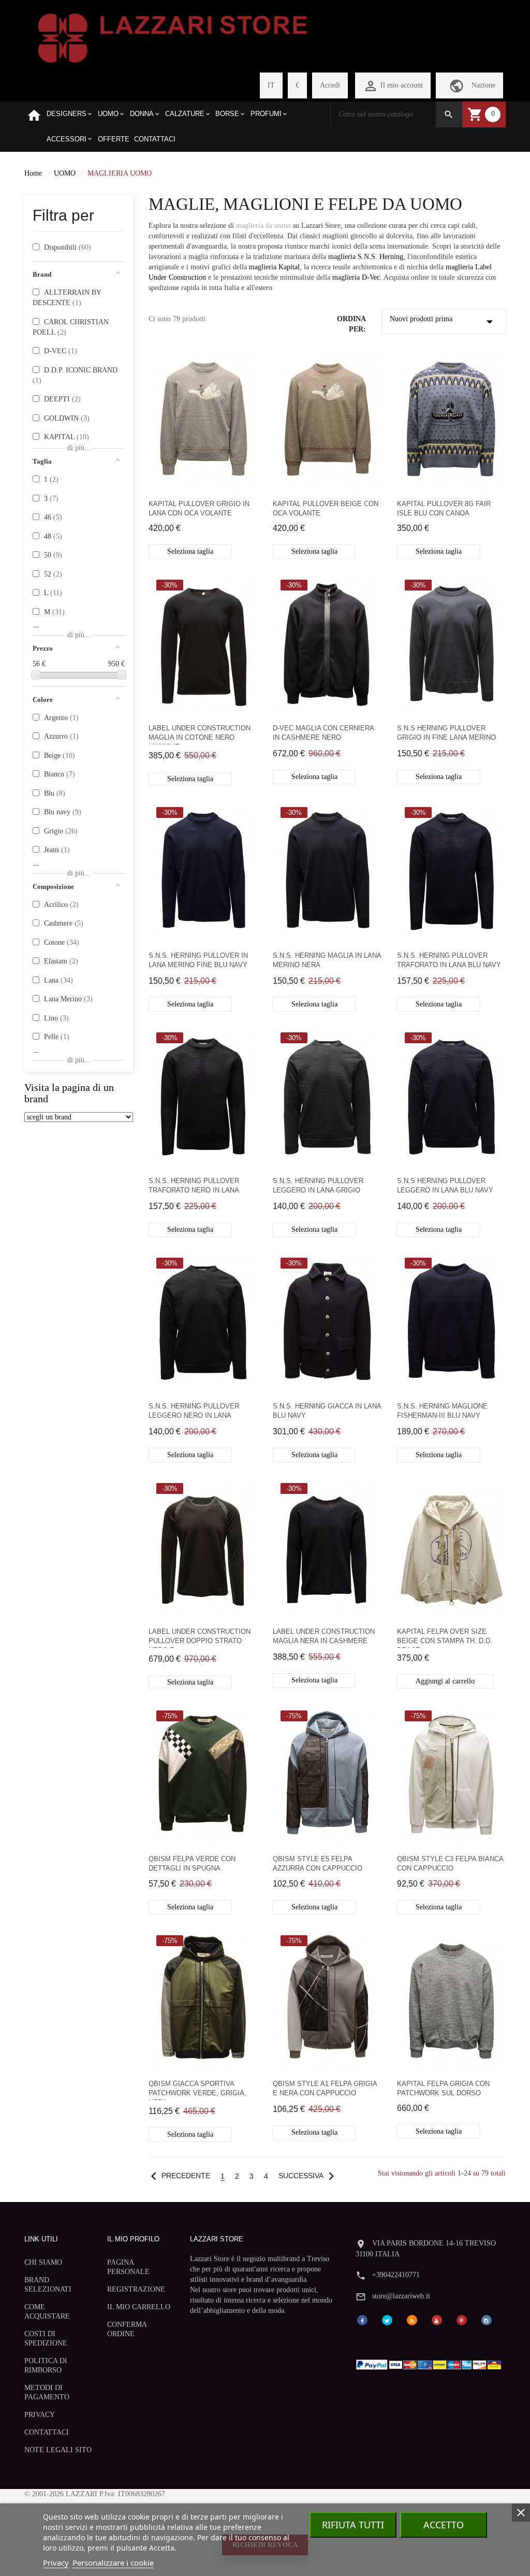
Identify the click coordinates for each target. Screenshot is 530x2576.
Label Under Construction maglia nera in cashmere (324, 1636)
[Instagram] (487, 2320)
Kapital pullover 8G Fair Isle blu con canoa (444, 508)
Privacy (56, 2563)
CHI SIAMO (43, 2262)
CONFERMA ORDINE (127, 2329)
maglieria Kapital (274, 267)
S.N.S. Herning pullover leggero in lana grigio (318, 1185)
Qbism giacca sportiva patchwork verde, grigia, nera (197, 2090)
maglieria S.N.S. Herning (366, 257)
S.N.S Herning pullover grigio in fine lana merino (446, 733)
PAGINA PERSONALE (128, 2267)
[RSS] (412, 2320)
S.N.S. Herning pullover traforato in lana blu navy (449, 960)
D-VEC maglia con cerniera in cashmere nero (323, 733)
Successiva (309, 2176)
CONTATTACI (47, 2432)
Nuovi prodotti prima (444, 322)
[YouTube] (437, 2320)
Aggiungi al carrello (445, 1681)
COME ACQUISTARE (47, 2312)
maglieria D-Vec (356, 277)
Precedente (178, 2176)
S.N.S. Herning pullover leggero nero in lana (194, 1411)
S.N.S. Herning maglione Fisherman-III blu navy (442, 1411)
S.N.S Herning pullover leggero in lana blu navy (445, 1185)
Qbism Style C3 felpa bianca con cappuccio (450, 1863)
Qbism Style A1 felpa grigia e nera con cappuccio (325, 2088)
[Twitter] (387, 2320)
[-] (36, 675)
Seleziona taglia (190, 551)
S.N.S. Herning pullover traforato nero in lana (194, 1185)
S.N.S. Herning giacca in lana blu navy (327, 1411)
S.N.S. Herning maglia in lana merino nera (327, 960)
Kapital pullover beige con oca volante (326, 508)
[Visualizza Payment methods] (431, 2363)
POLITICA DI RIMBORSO (46, 2365)
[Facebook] (362, 2320)
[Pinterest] (462, 2320)
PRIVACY (40, 2415)
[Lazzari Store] (173, 37)
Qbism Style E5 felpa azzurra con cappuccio (318, 1863)
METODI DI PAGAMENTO (47, 2392)
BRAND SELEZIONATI (48, 2285)
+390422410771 (396, 2275)
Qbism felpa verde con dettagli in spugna (192, 1863)
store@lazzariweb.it (401, 2296)
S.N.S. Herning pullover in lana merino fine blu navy (198, 960)
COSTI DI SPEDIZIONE (46, 2338)
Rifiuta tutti (353, 2525)
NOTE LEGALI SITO (58, 2450)
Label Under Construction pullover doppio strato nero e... (200, 1638)
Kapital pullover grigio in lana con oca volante (199, 508)
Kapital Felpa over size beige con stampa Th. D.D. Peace (445, 1638)
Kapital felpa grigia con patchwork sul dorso (443, 2088)
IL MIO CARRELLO (139, 2307)
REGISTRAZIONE (136, 2289)
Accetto (444, 2525)
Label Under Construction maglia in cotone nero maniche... (200, 734)
